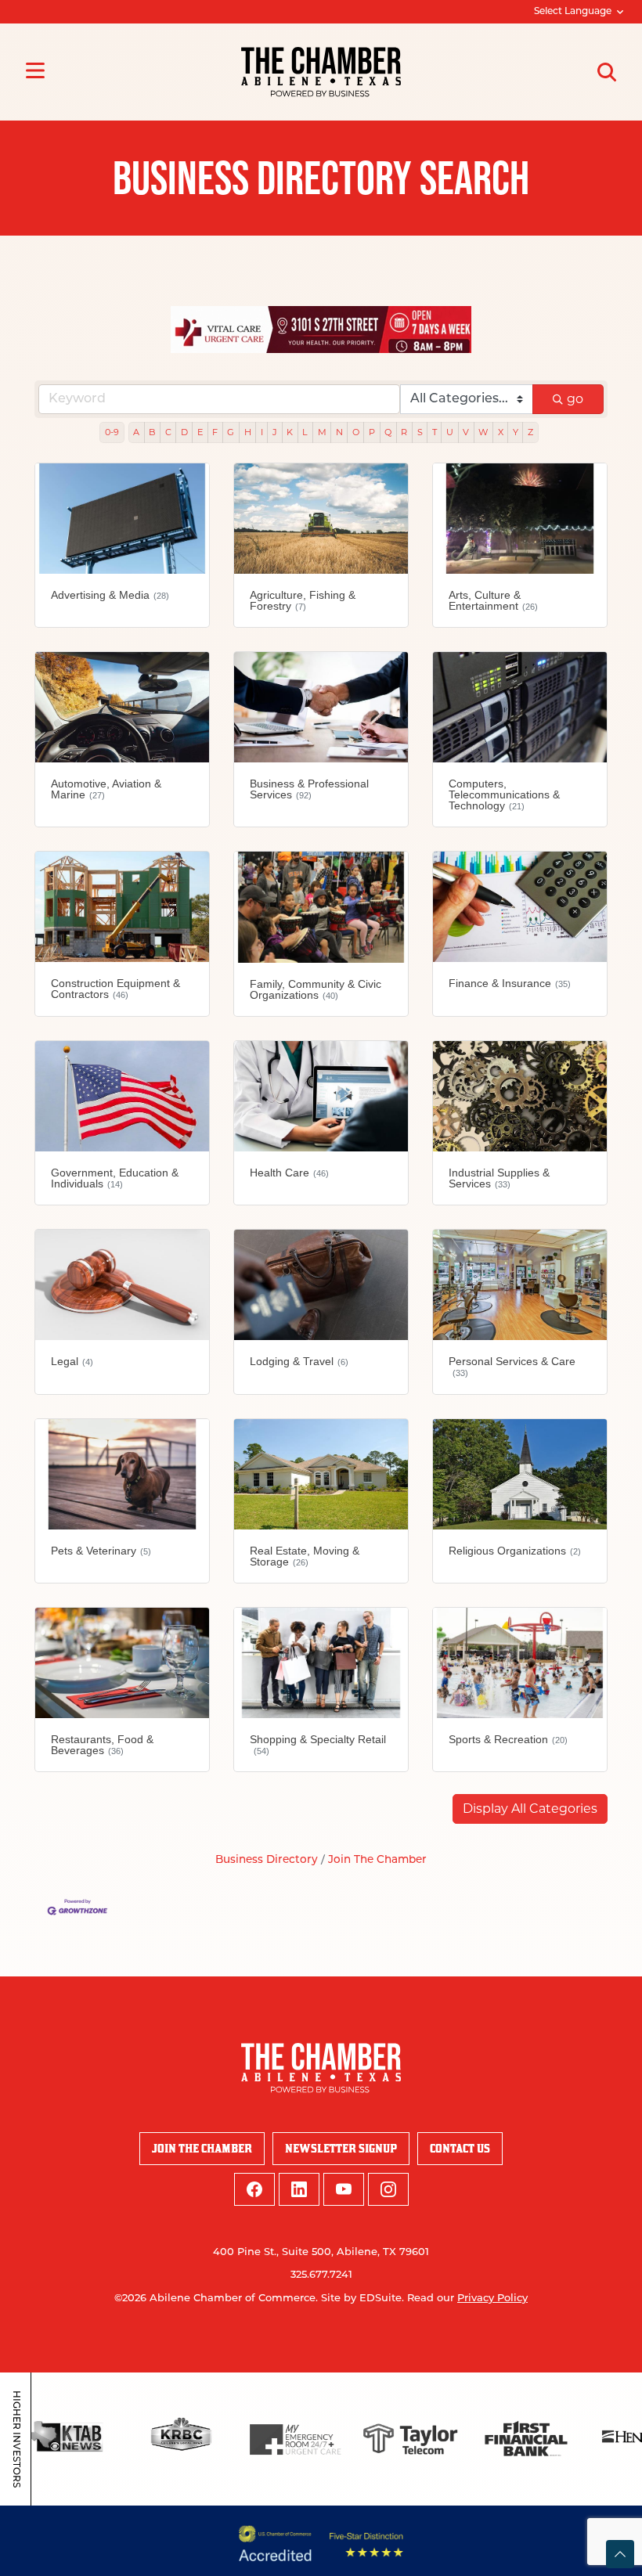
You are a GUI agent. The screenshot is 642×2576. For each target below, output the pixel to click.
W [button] (483, 432)
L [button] (305, 432)
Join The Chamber (377, 1860)
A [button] (136, 432)
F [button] (215, 432)
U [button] (450, 432)
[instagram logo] (388, 2189)
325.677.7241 (321, 2275)
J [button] (275, 432)
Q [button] (388, 432)
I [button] (262, 432)
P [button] (372, 432)
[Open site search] (607, 72)
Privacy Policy (492, 2299)
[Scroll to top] (620, 2554)
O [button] (356, 432)
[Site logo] (321, 72)
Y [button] (516, 432)
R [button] (404, 432)
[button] (530, 1809)
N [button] (339, 432)
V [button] (466, 432)
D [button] (184, 432)
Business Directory (267, 1860)
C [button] (168, 432)
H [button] (248, 432)
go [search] (575, 399)
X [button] (501, 432)
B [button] (152, 432)
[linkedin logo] (299, 2189)
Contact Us (460, 2148)
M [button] (322, 432)
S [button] (420, 432)
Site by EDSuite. (362, 2299)
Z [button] (530, 432)
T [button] (435, 432)
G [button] (231, 432)
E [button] (200, 432)
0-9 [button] (112, 432)
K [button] (290, 432)
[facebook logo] (254, 2189)
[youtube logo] (344, 2189)
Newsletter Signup (341, 2148)
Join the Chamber (202, 2148)
